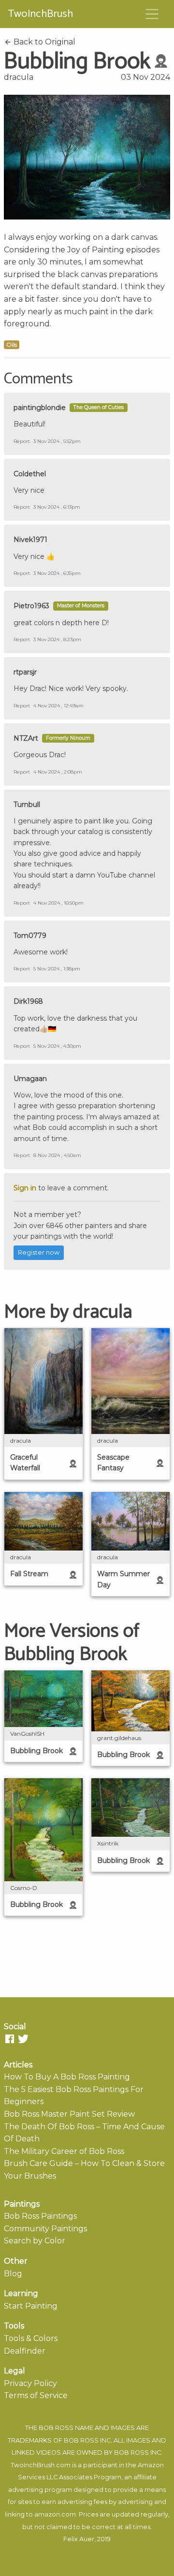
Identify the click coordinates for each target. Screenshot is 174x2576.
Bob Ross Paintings (40, 2216)
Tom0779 (30, 936)
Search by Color (35, 2241)
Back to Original (43, 42)
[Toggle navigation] (152, 14)
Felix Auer (79, 2539)
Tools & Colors (31, 2338)
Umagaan (30, 1079)
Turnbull (27, 805)
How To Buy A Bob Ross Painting (67, 2077)
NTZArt (26, 738)
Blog (13, 2274)
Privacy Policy (30, 2383)
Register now (39, 1252)
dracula (19, 77)
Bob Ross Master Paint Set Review (69, 2114)
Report (22, 441)
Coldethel (30, 474)
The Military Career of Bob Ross (64, 2151)
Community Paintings (45, 2229)
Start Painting (31, 2306)
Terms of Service (36, 2395)
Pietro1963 (31, 606)
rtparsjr (25, 672)
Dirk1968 (28, 1001)
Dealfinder (25, 2351)
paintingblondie (40, 408)
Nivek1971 (30, 540)
